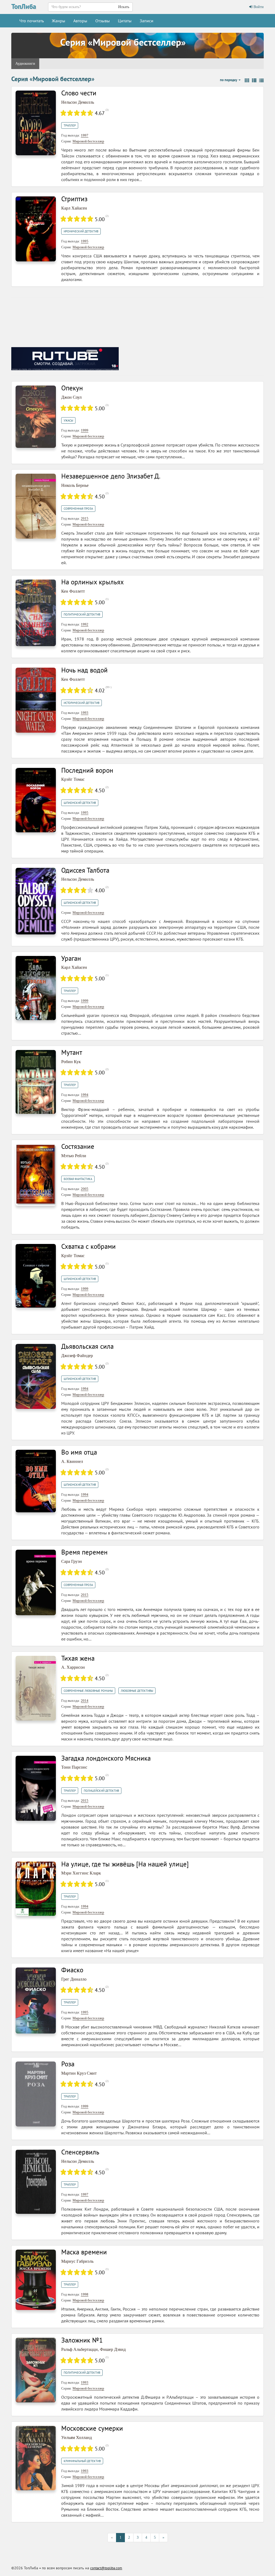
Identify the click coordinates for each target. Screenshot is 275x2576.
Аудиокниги (25, 64)
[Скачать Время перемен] (36, 1582)
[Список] (254, 81)
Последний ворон (87, 770)
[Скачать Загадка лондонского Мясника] (36, 1788)
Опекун (72, 388)
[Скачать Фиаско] (36, 2000)
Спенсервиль (80, 2152)
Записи (146, 21)
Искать (124, 7)
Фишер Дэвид (113, 2349)
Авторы (80, 21)
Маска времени (84, 2252)
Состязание (78, 1146)
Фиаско (72, 1970)
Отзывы (103, 21)
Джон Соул (71, 397)
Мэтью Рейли (74, 1156)
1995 (85, 241)
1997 (85, 135)
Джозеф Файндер (77, 1356)
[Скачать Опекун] (36, 416)
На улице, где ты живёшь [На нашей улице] (125, 1864)
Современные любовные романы (88, 1691)
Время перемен (84, 1552)
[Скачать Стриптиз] (36, 229)
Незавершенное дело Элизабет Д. (111, 476)
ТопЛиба (24, 6)
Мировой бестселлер (88, 141)
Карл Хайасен (74, 208)
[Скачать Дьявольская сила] (36, 1376)
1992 (85, 624)
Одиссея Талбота (85, 870)
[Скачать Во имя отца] (36, 1481)
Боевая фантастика (78, 1179)
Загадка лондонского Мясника (106, 1758)
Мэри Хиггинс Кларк (81, 1873)
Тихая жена (78, 1658)
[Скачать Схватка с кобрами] (36, 1276)
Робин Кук (71, 1062)
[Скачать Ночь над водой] (36, 700)
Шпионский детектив (80, 803)
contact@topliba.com (106, 2568)
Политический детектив (82, 614)
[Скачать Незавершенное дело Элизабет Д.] (36, 506)
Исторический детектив (82, 703)
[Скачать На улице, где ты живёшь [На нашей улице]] (36, 1888)
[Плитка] (247, 81)
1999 (85, 430)
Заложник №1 (82, 2340)
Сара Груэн (72, 1561)
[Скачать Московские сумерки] (36, 2458)
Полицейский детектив (101, 1791)
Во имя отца (79, 1452)
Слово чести (79, 93)
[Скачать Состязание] (36, 1174)
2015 (85, 518)
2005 (85, 1189)
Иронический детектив (81, 231)
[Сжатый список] (261, 81)
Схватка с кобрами (88, 1246)
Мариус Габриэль (77, 2261)
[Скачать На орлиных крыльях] (36, 612)
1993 (85, 713)
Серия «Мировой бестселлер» (123, 42)
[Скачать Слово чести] (36, 122)
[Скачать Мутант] (36, 1082)
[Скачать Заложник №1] (36, 2370)
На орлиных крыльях (93, 582)
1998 (85, 2294)
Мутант (72, 1052)
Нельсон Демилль (78, 102)
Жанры (59, 21)
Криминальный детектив (82, 2461)
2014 (85, 1701)
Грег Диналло (74, 1979)
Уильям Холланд (77, 2438)
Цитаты (125, 21)
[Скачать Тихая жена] (36, 1688)
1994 (85, 1095)
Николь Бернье (75, 485)
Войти (258, 7)
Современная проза (78, 509)
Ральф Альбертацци (79, 2349)
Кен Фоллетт (73, 591)
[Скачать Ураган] (36, 988)
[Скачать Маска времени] (36, 2280)
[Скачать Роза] (36, 2094)
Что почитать (32, 21)
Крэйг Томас (73, 779)
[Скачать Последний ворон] (36, 800)
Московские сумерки (92, 2428)
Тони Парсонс (74, 1767)
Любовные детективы (137, 1691)
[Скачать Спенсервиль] (36, 2181)
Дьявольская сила (87, 1346)
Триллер (70, 125)
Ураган (71, 958)
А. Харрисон (73, 1667)
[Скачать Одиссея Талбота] (36, 901)
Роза (68, 2064)
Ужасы (68, 420)
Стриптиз (74, 199)
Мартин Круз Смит (79, 2073)
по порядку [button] (229, 80)
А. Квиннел (72, 1461)
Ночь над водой (84, 670)
